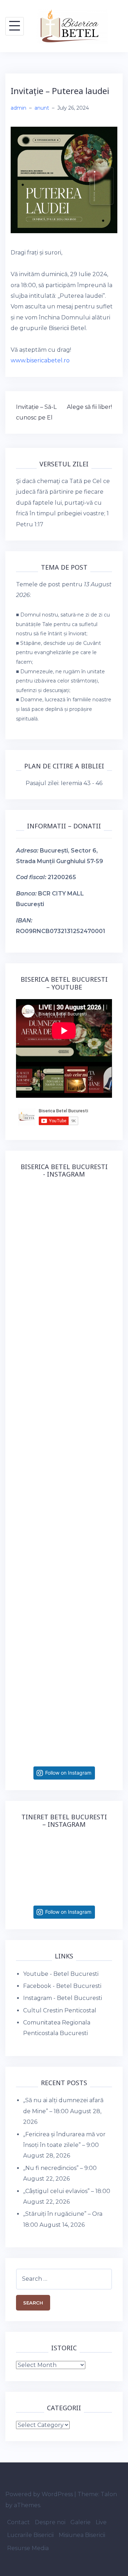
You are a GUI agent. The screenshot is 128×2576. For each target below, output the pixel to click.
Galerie (81, 2522)
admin (18, 108)
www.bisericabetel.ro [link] (40, 360)
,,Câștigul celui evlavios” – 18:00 (67, 2191)
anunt (42, 108)
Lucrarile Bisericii (30, 2535)
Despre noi (50, 2522)
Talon (109, 2494)
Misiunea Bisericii (82, 2535)
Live (101, 2522)
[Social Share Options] (23, 1276)
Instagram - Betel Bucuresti (63, 1998)
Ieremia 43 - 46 (82, 783)
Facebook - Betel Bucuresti (62, 1986)
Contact (18, 2522)
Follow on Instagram (68, 1773)
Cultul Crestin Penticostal (60, 2010)
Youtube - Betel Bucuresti (61, 1974)
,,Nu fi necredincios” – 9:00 (60, 2168)
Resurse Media (28, 2548)
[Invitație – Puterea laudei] (64, 180)
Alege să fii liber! (89, 407)
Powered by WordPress (39, 2494)
